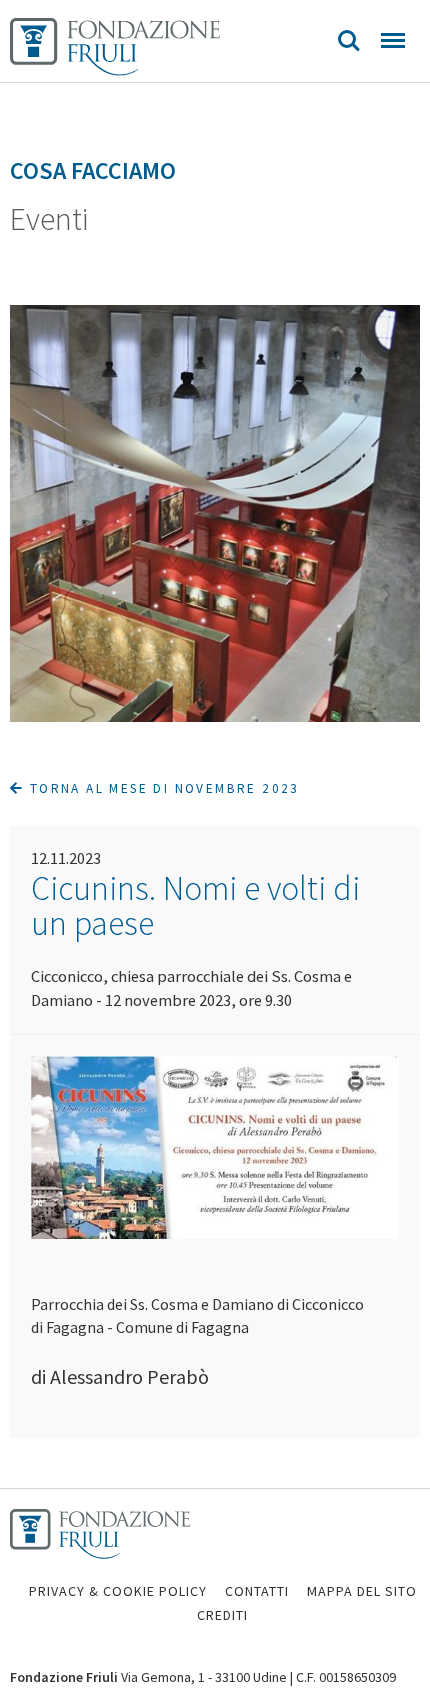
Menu (393, 41)
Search (349, 41)
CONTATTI (257, 1591)
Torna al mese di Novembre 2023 (161, 788)
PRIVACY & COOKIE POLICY (118, 1591)
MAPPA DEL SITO (362, 1591)
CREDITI (222, 1615)
